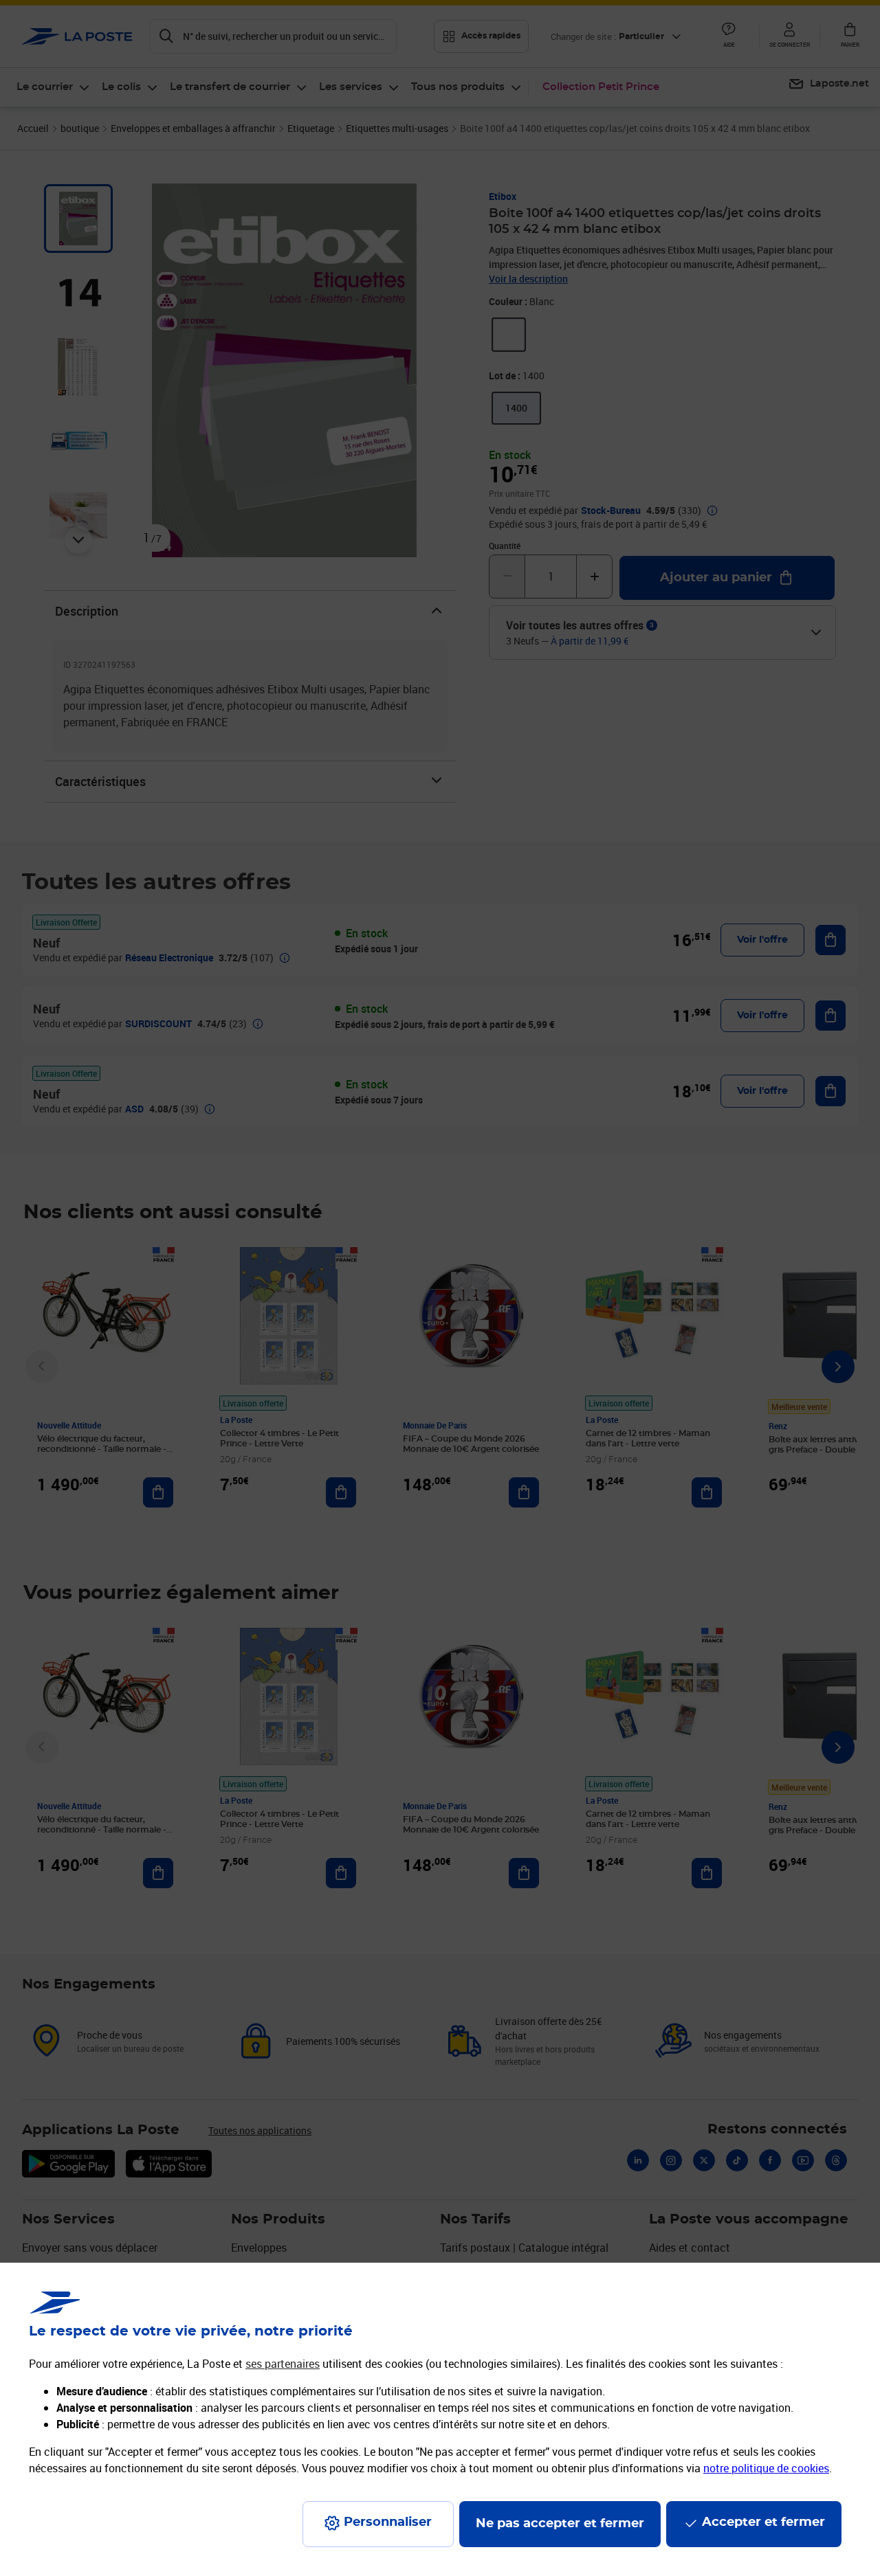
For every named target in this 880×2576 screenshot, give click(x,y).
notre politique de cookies (766, 2468)
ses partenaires (283, 2364)
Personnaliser (388, 2522)
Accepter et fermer (763, 2522)
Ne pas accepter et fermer (560, 2524)
